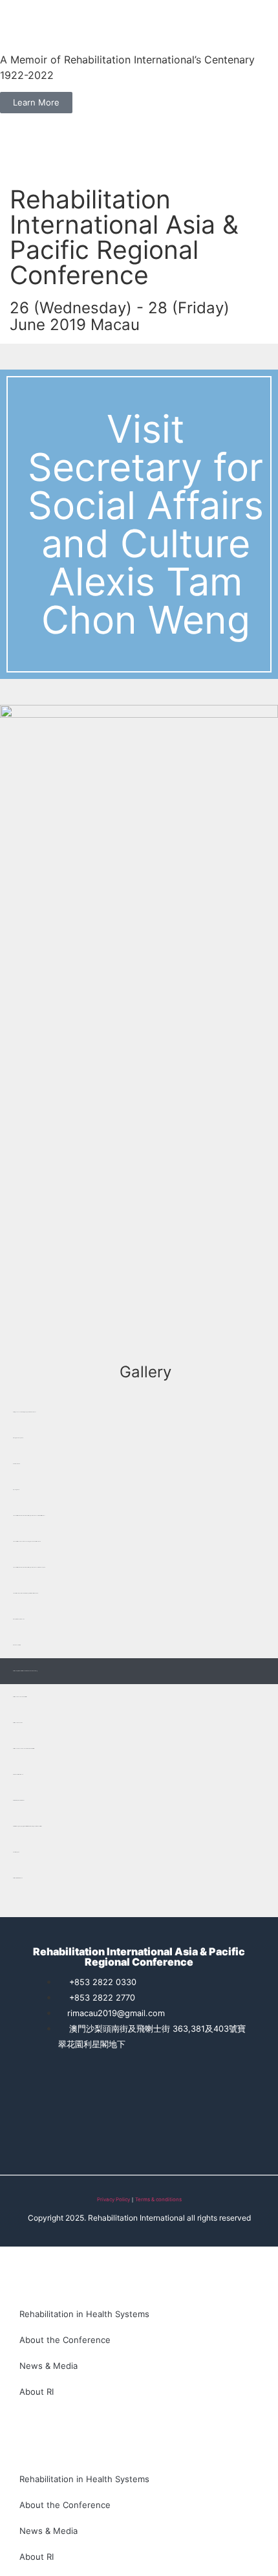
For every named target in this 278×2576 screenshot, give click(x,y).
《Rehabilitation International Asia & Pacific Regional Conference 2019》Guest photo (29, 1567)
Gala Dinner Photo (16, 1464)
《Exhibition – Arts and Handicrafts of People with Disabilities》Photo (26, 1593)
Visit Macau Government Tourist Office (20, 1697)
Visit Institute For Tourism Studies (19, 1800)
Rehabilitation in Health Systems (84, 2314)
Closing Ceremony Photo (18, 1438)
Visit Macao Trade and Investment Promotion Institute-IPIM (24, 1749)
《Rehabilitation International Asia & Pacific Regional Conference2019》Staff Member (29, 1516)
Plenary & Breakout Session (19, 1619)
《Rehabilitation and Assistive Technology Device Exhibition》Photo (27, 1541)
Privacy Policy (113, 2199)
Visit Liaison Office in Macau (18, 1774)
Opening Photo (16, 1490)
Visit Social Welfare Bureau (18, 1878)
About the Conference (65, 2340)
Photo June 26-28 (17, 1645)
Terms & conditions (158, 2199)
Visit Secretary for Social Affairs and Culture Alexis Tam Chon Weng (25, 1671)
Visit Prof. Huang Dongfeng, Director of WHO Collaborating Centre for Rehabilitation (27, 1826)
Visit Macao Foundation (18, 1723)
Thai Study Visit (16, 1852)
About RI (37, 2392)
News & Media (48, 2366)
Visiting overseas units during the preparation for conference (25, 1412)
